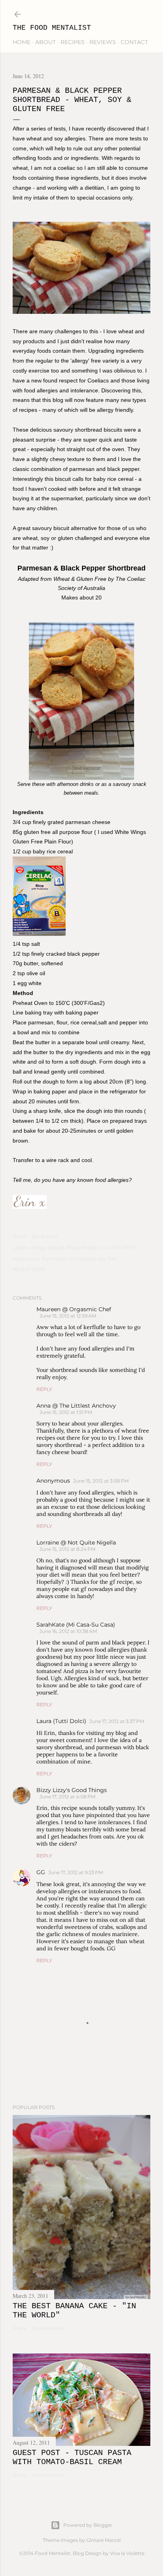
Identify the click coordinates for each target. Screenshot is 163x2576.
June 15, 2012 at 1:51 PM (66, 1412)
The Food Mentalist (52, 28)
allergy (38, 1248)
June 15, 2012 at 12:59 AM (68, 1316)
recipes (73, 42)
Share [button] (19, 1236)
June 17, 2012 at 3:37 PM (117, 1721)
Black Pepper (83, 1248)
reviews (103, 42)
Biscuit (56, 1248)
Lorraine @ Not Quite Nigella (76, 1543)
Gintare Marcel (103, 2540)
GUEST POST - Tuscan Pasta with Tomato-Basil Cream (72, 2457)
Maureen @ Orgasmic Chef (74, 1309)
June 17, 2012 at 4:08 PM (67, 1797)
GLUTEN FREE (118, 1248)
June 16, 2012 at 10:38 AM (68, 1631)
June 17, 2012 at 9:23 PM (76, 1872)
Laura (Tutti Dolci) (61, 1721)
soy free (107, 1259)
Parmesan (54, 1259)
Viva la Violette (127, 2553)
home (22, 42)
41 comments (48, 2475)
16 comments (48, 2328)
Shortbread (82, 1259)
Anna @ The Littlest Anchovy (76, 1406)
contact (134, 42)
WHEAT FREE (29, 1269)
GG (41, 1872)
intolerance (26, 1259)
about (45, 42)
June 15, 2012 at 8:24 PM (67, 1549)
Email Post (45, 1236)
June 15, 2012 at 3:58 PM (101, 1481)
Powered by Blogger (88, 2525)
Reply (44, 1389)
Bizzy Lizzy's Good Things (72, 1790)
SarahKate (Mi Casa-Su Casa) (76, 1625)
